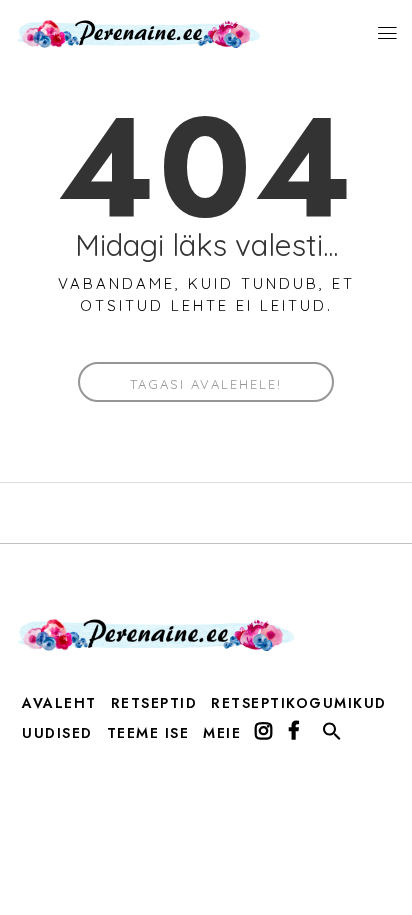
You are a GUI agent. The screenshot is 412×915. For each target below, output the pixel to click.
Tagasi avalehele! (206, 384)
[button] (332, 736)
